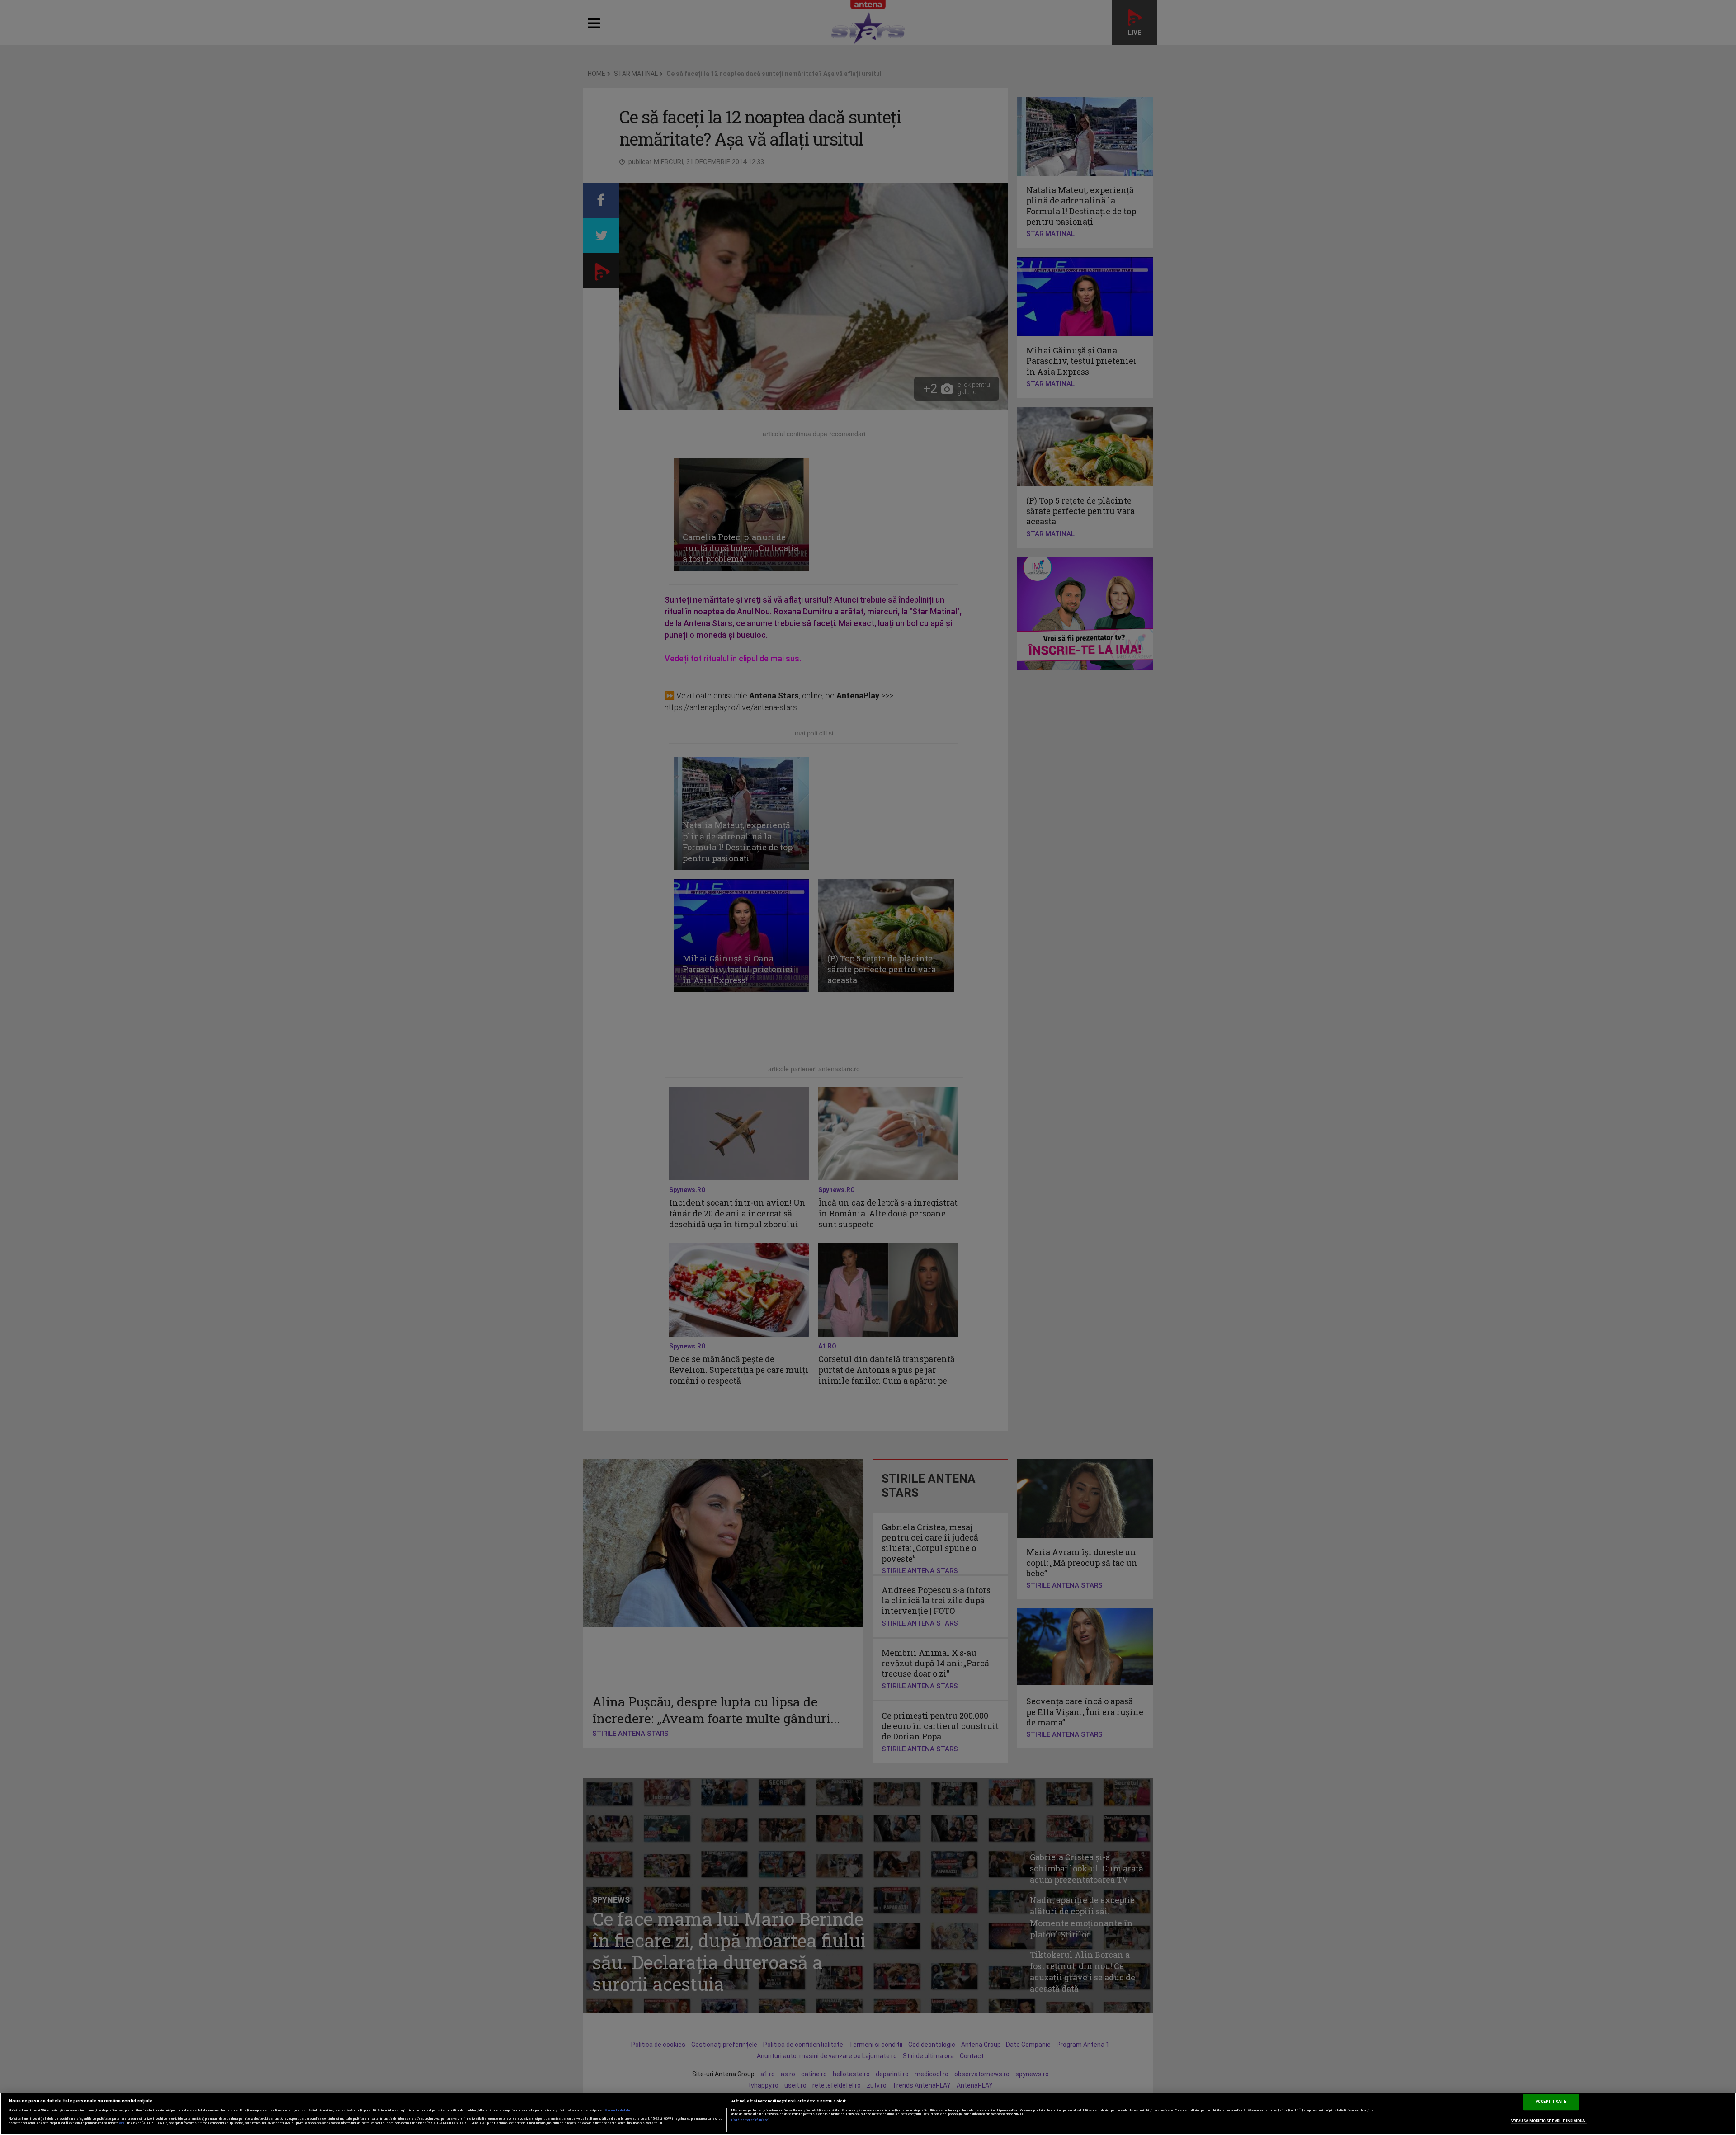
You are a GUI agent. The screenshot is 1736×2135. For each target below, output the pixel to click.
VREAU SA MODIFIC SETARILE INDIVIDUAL (1549, 2121)
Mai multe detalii (618, 2111)
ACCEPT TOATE (1551, 2102)
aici (122, 2123)
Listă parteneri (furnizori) (751, 2120)
